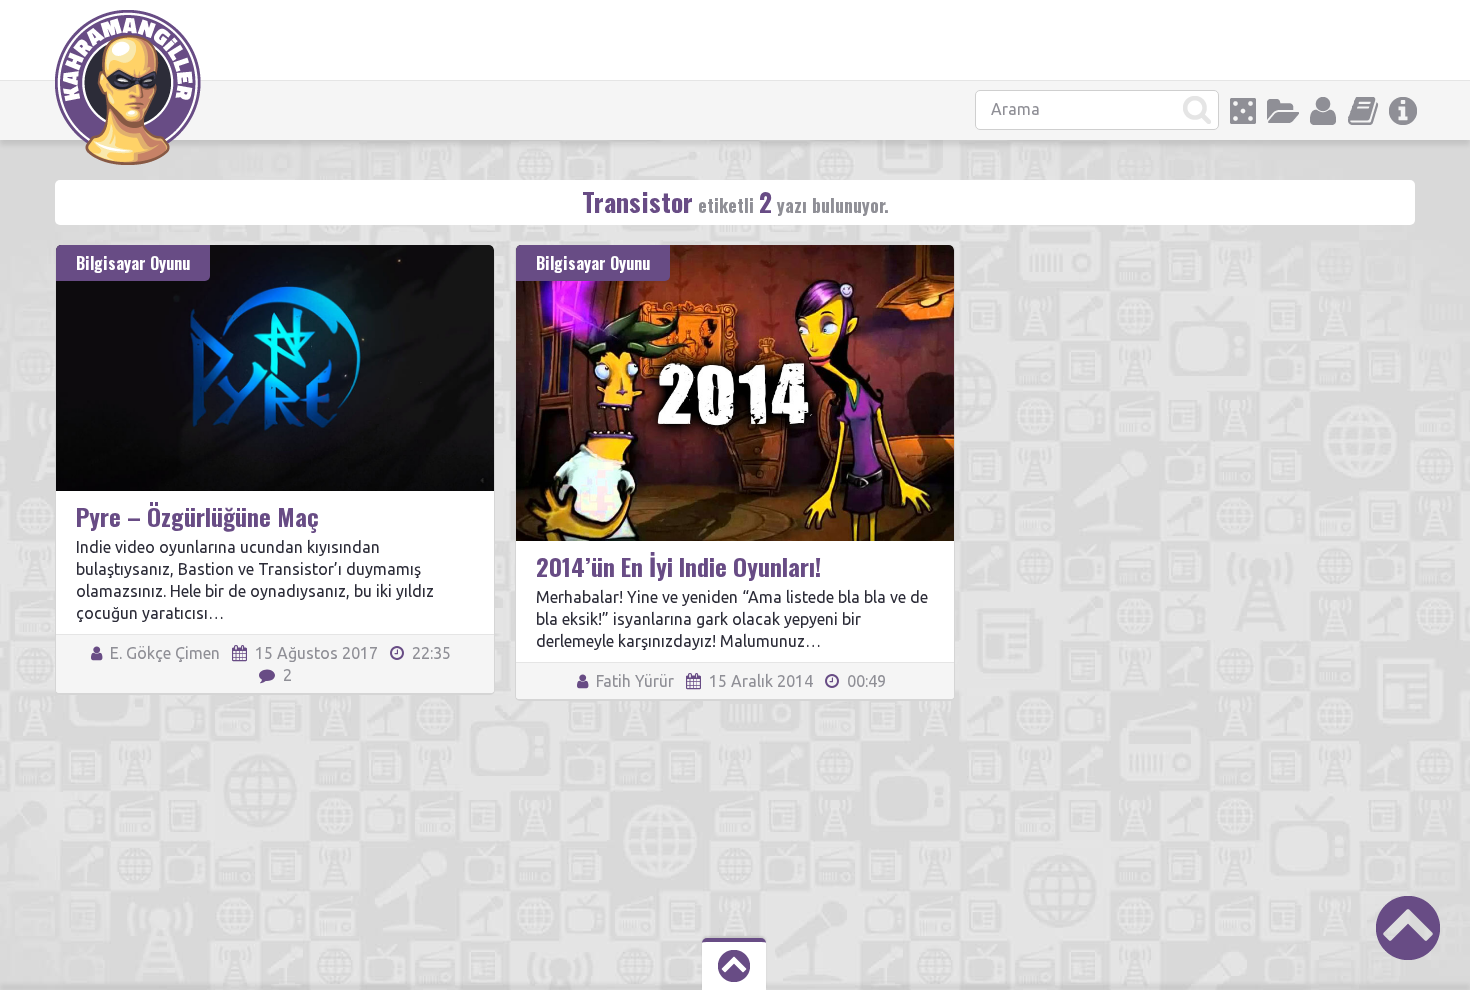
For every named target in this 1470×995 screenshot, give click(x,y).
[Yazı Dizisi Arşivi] (1363, 111)
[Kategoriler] (1283, 111)
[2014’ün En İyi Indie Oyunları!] (735, 254)
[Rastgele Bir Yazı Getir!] (1243, 111)
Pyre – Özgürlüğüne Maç (197, 516)
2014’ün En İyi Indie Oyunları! (678, 566)
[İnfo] (1403, 111)
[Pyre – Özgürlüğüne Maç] (275, 254)
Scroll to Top (1408, 928)
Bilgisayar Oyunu (133, 263)
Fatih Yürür (633, 681)
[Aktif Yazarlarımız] (1323, 111)
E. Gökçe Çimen (163, 653)
